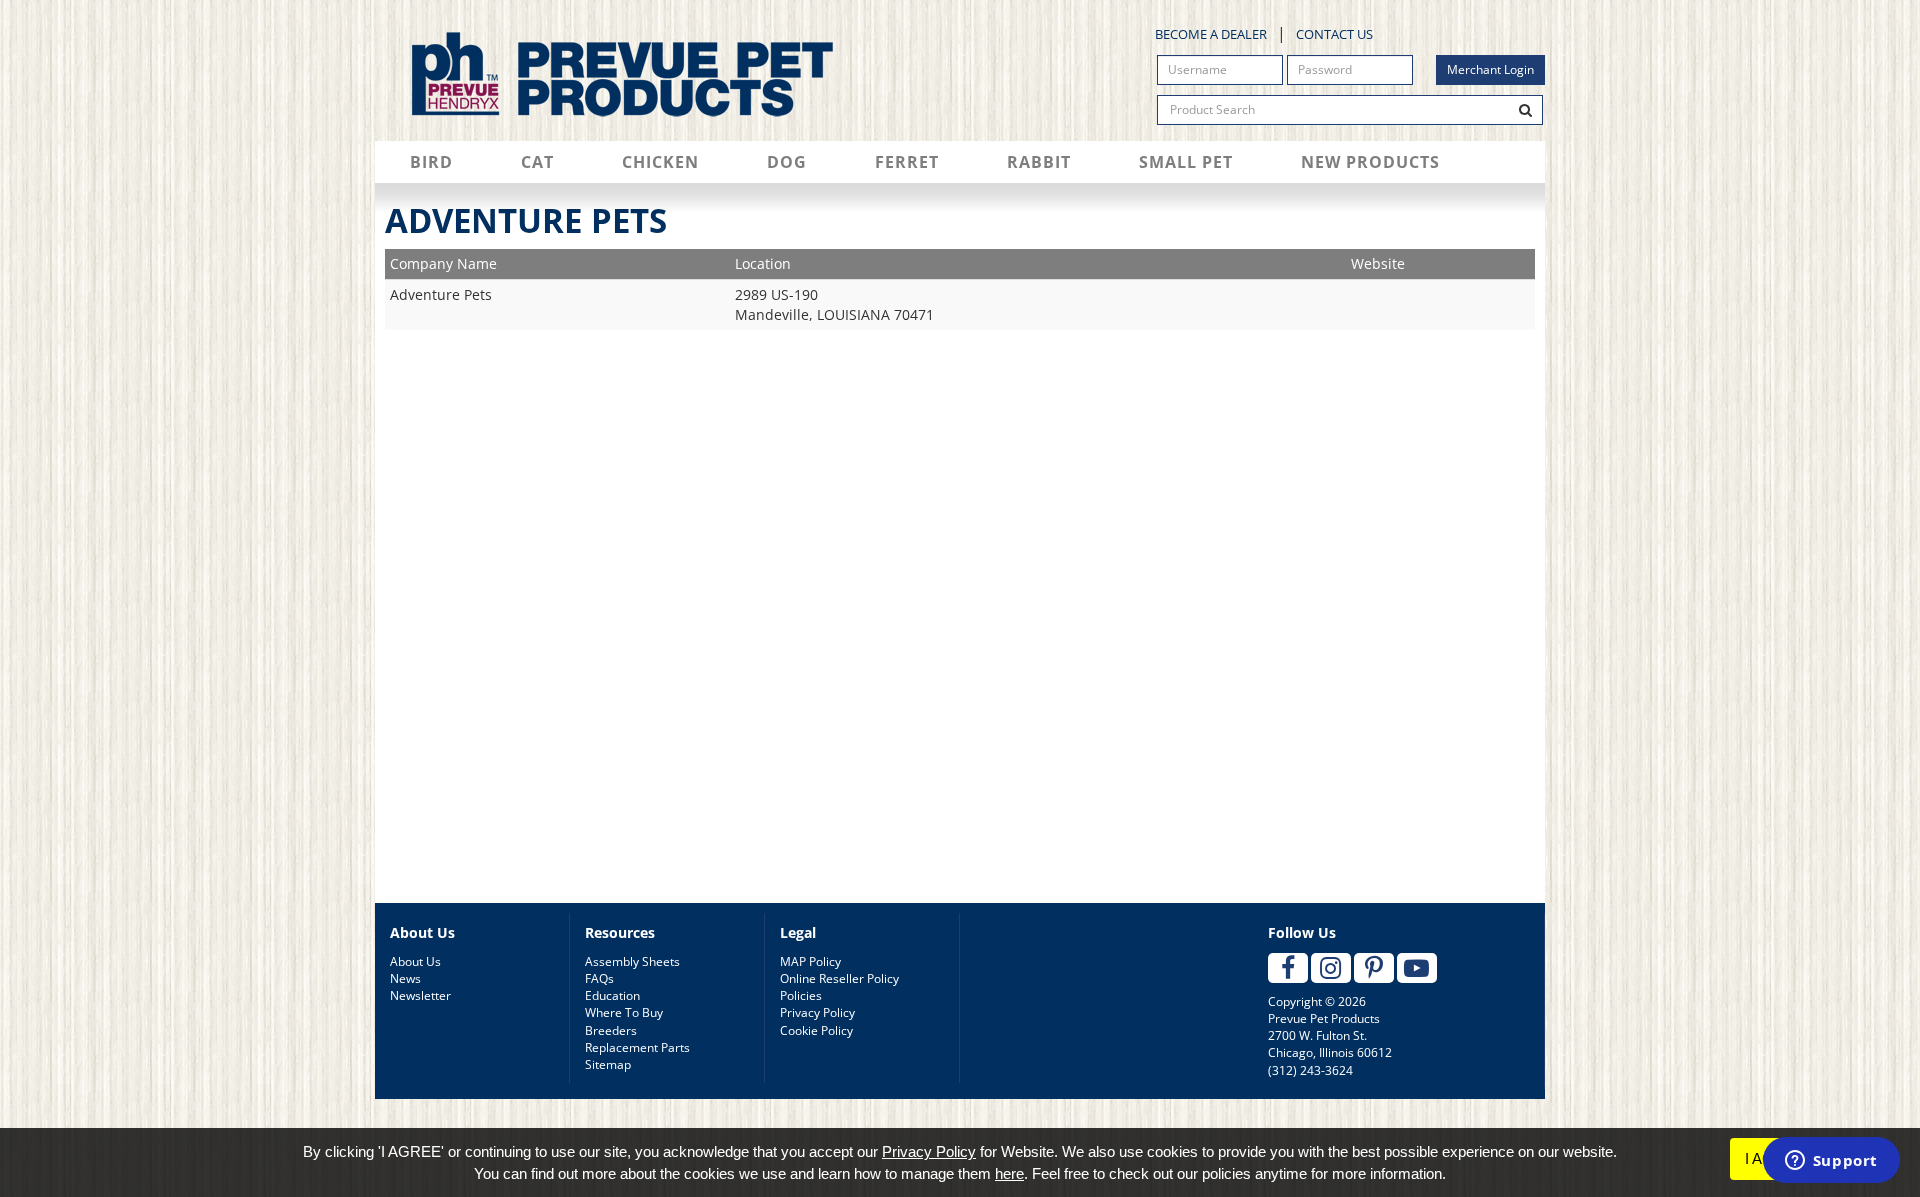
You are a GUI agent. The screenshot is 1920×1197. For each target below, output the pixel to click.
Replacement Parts (637, 1047)
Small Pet (1186, 162)
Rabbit (1039, 162)
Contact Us (1334, 34)
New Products (1370, 162)
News (405, 978)
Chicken (660, 162)
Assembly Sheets (632, 961)
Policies (801, 995)
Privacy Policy (817, 1012)
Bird (431, 162)
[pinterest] (1374, 968)
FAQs (599, 978)
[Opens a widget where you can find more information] (1831, 1162)
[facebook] (1288, 968)
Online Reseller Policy (839, 978)
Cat (537, 162)
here (1009, 1173)
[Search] (1526, 110)
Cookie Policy (816, 1030)
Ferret (907, 162)
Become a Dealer (1211, 34)
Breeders (611, 1030)
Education (612, 995)
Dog (787, 162)
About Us (415, 961)
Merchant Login (1490, 69)
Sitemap (608, 1064)
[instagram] (1331, 968)
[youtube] (1417, 968)
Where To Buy (624, 1012)
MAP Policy (810, 961)
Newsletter (420, 995)
